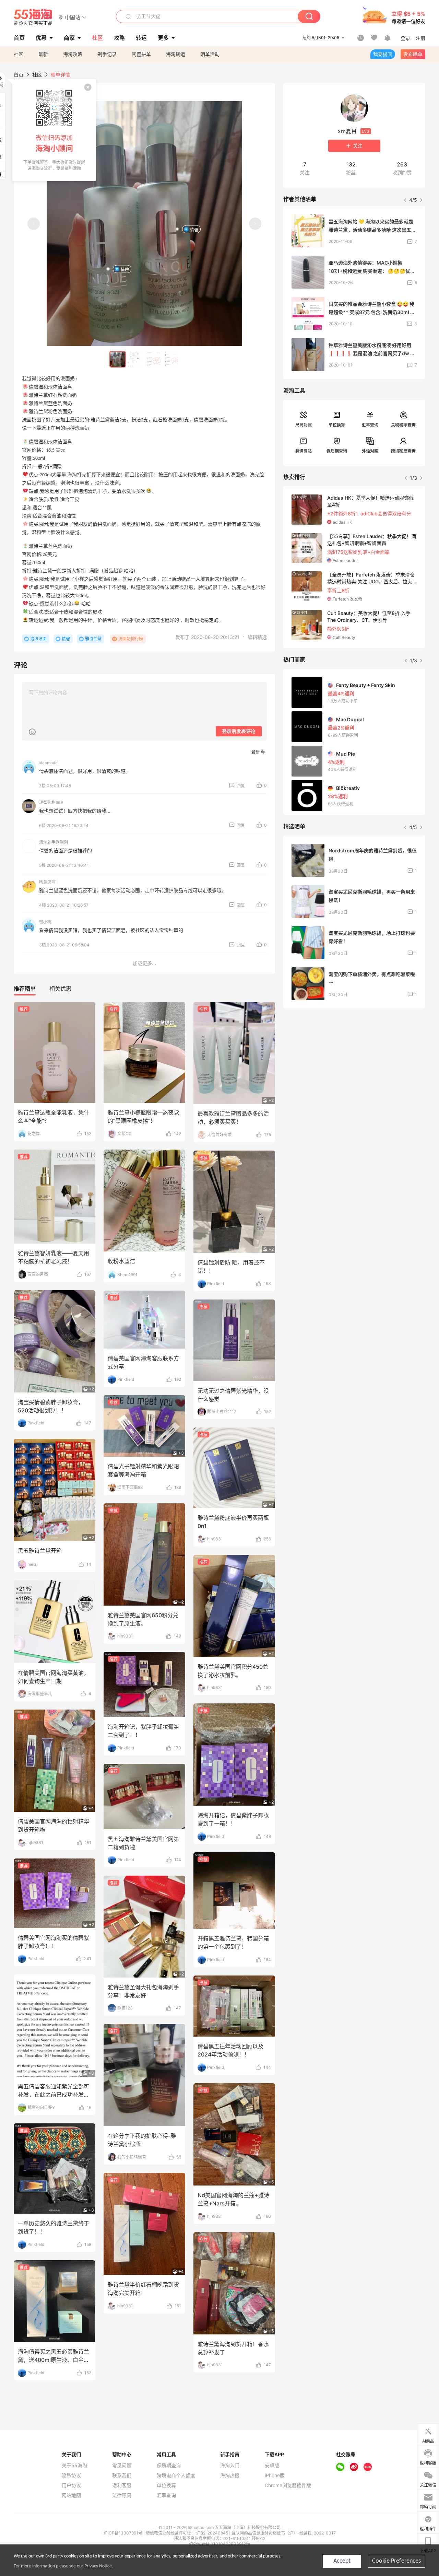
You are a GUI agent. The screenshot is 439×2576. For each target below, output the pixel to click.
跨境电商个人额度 (176, 2475)
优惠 (41, 38)
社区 (19, 54)
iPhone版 (275, 2475)
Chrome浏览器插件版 (288, 2485)
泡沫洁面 (38, 639)
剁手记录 (107, 54)
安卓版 (272, 2466)
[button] (73, 17)
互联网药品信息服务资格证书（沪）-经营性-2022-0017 (284, 2533)
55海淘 (33, 17)
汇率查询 (370, 425)
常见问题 (122, 2466)
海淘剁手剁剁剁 (54, 842)
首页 (19, 75)
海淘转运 (176, 54)
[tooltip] (54, 130)
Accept (342, 2561)
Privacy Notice (98, 2566)
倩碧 (194, 229)
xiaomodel (49, 763)
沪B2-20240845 (213, 2533)
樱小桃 (45, 922)
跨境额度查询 (403, 451)
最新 (43, 54)
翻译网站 (304, 451)
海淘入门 (230, 2466)
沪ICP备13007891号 (123, 2533)
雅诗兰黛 (93, 639)
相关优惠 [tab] (60, 989)
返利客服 (122, 2485)
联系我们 (122, 2475)
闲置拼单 (141, 54)
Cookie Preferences (396, 2561)
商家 (69, 38)
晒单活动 (210, 54)
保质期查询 (337, 451)
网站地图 (71, 2495)
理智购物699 (51, 802)
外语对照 (370, 451)
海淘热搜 (230, 2475)
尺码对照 (304, 425)
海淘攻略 (73, 54)
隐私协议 (71, 2475)
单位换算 (337, 425)
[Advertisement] (354, 1065)
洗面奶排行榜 (131, 639)
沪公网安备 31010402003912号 (219, 2544)
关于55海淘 (74, 2466)
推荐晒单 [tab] (25, 989)
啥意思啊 (47, 882)
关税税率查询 (403, 425)
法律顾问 (122, 2495)
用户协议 (71, 2485)
